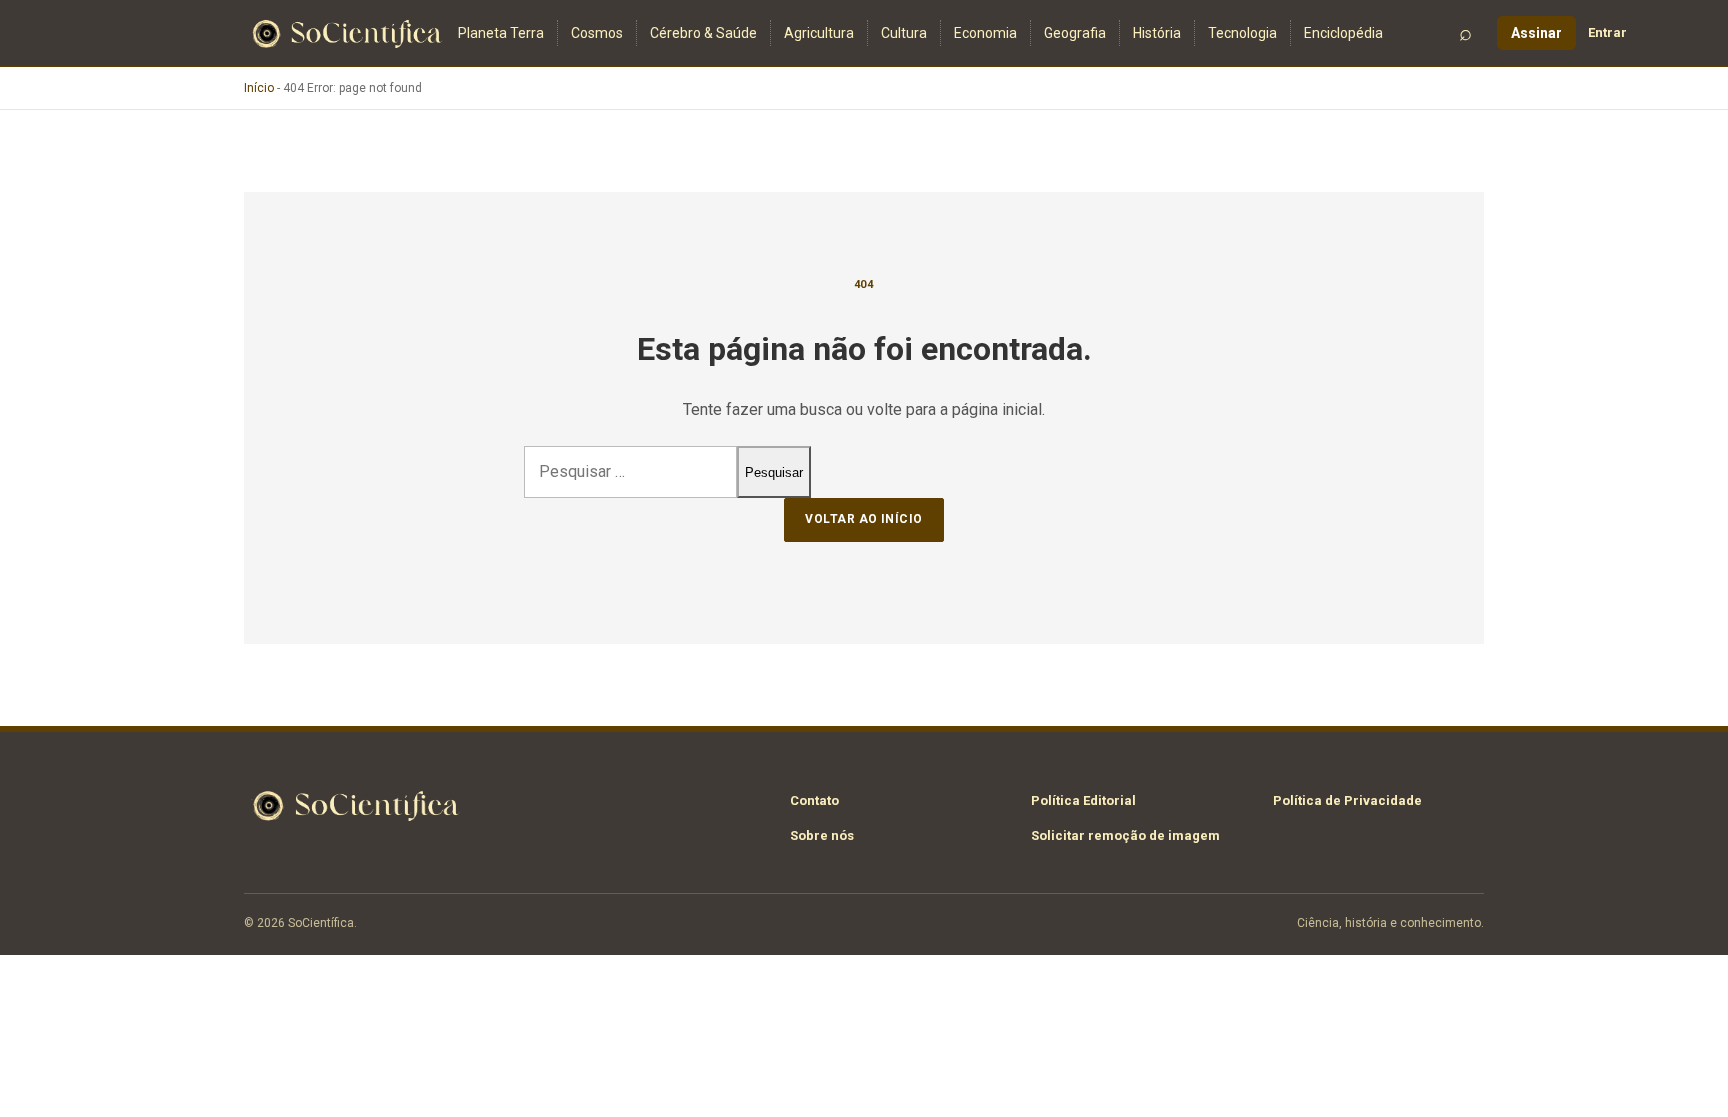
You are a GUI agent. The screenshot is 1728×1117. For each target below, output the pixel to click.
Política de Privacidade (1347, 800)
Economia (985, 33)
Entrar (1607, 32)
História (1157, 33)
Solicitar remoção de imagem (1125, 835)
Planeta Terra (501, 33)
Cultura (904, 33)
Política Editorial (1083, 800)
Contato (814, 800)
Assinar (1536, 33)
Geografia (1075, 33)
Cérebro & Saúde (703, 33)
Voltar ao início (864, 519)
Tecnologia (1242, 33)
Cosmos (597, 33)
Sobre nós (822, 835)
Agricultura (819, 33)
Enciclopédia (1343, 33)
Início (259, 88)
